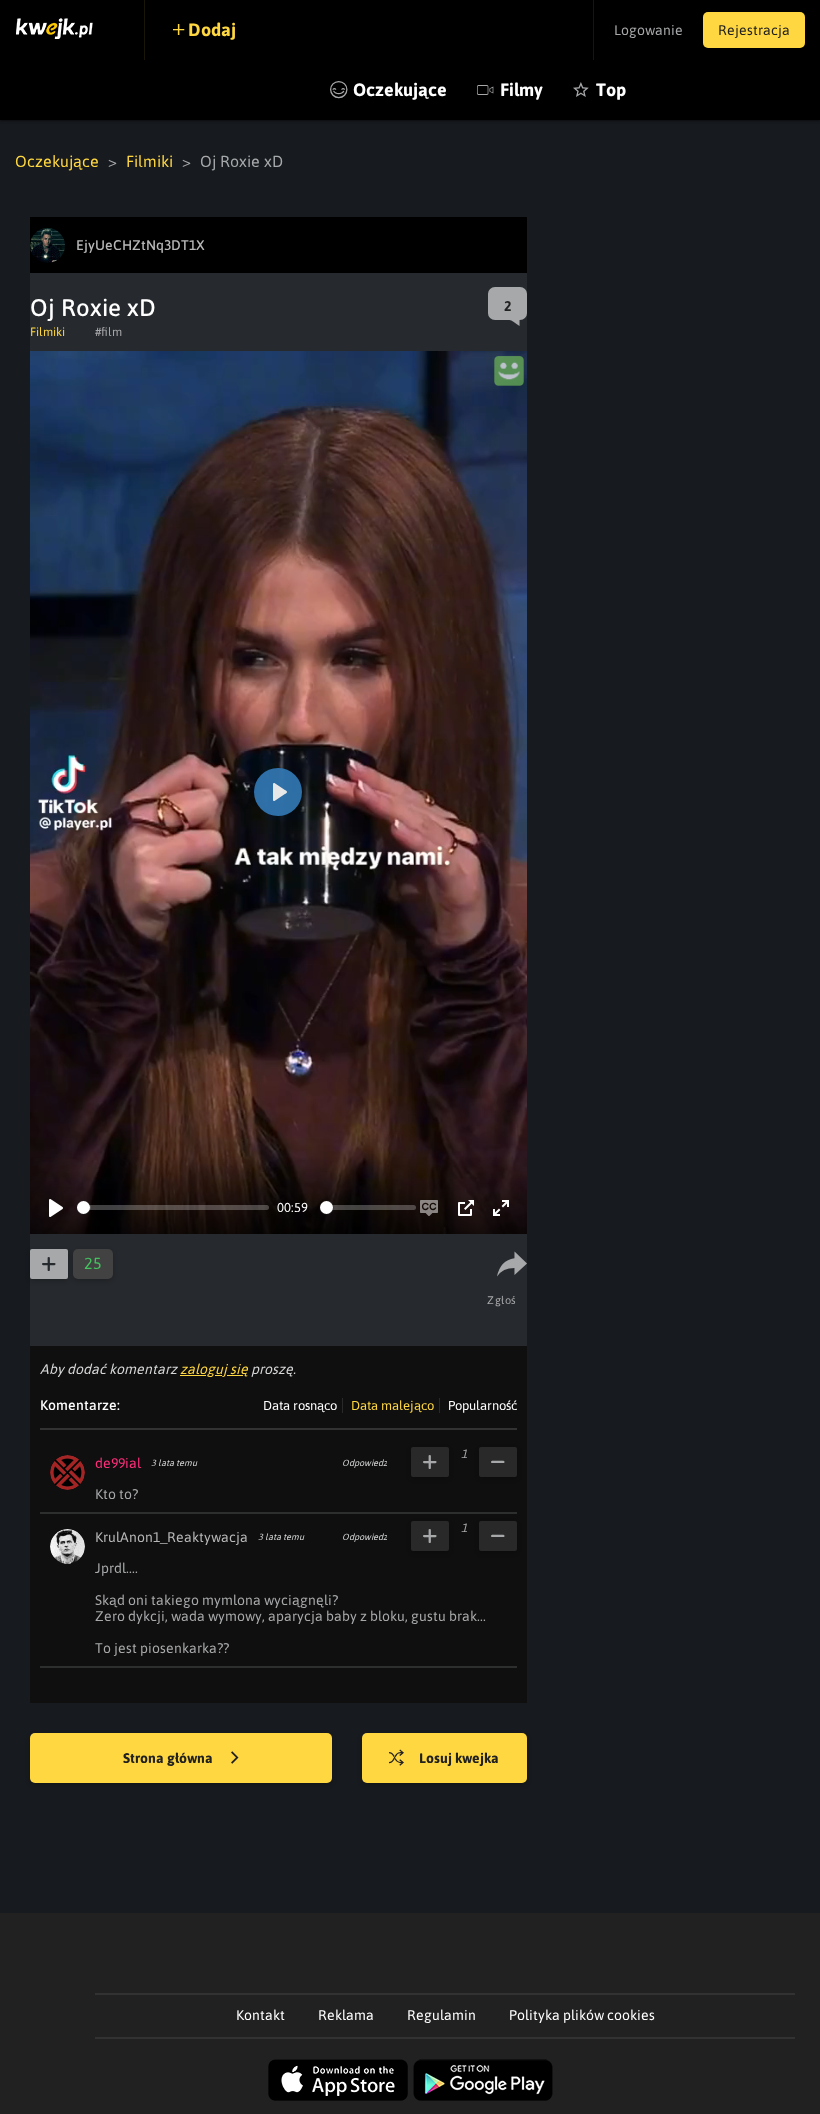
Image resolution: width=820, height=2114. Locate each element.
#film (108, 332)
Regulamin (441, 2015)
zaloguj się (214, 1369)
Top (611, 89)
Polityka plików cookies (582, 2015)
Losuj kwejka (459, 1758)
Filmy (521, 89)
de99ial (118, 1463)
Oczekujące (400, 89)
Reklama (346, 2015)
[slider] (173, 1207)
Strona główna (169, 1758)
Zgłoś (502, 1300)
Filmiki (149, 161)
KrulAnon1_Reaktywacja (171, 1537)
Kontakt (260, 2015)
